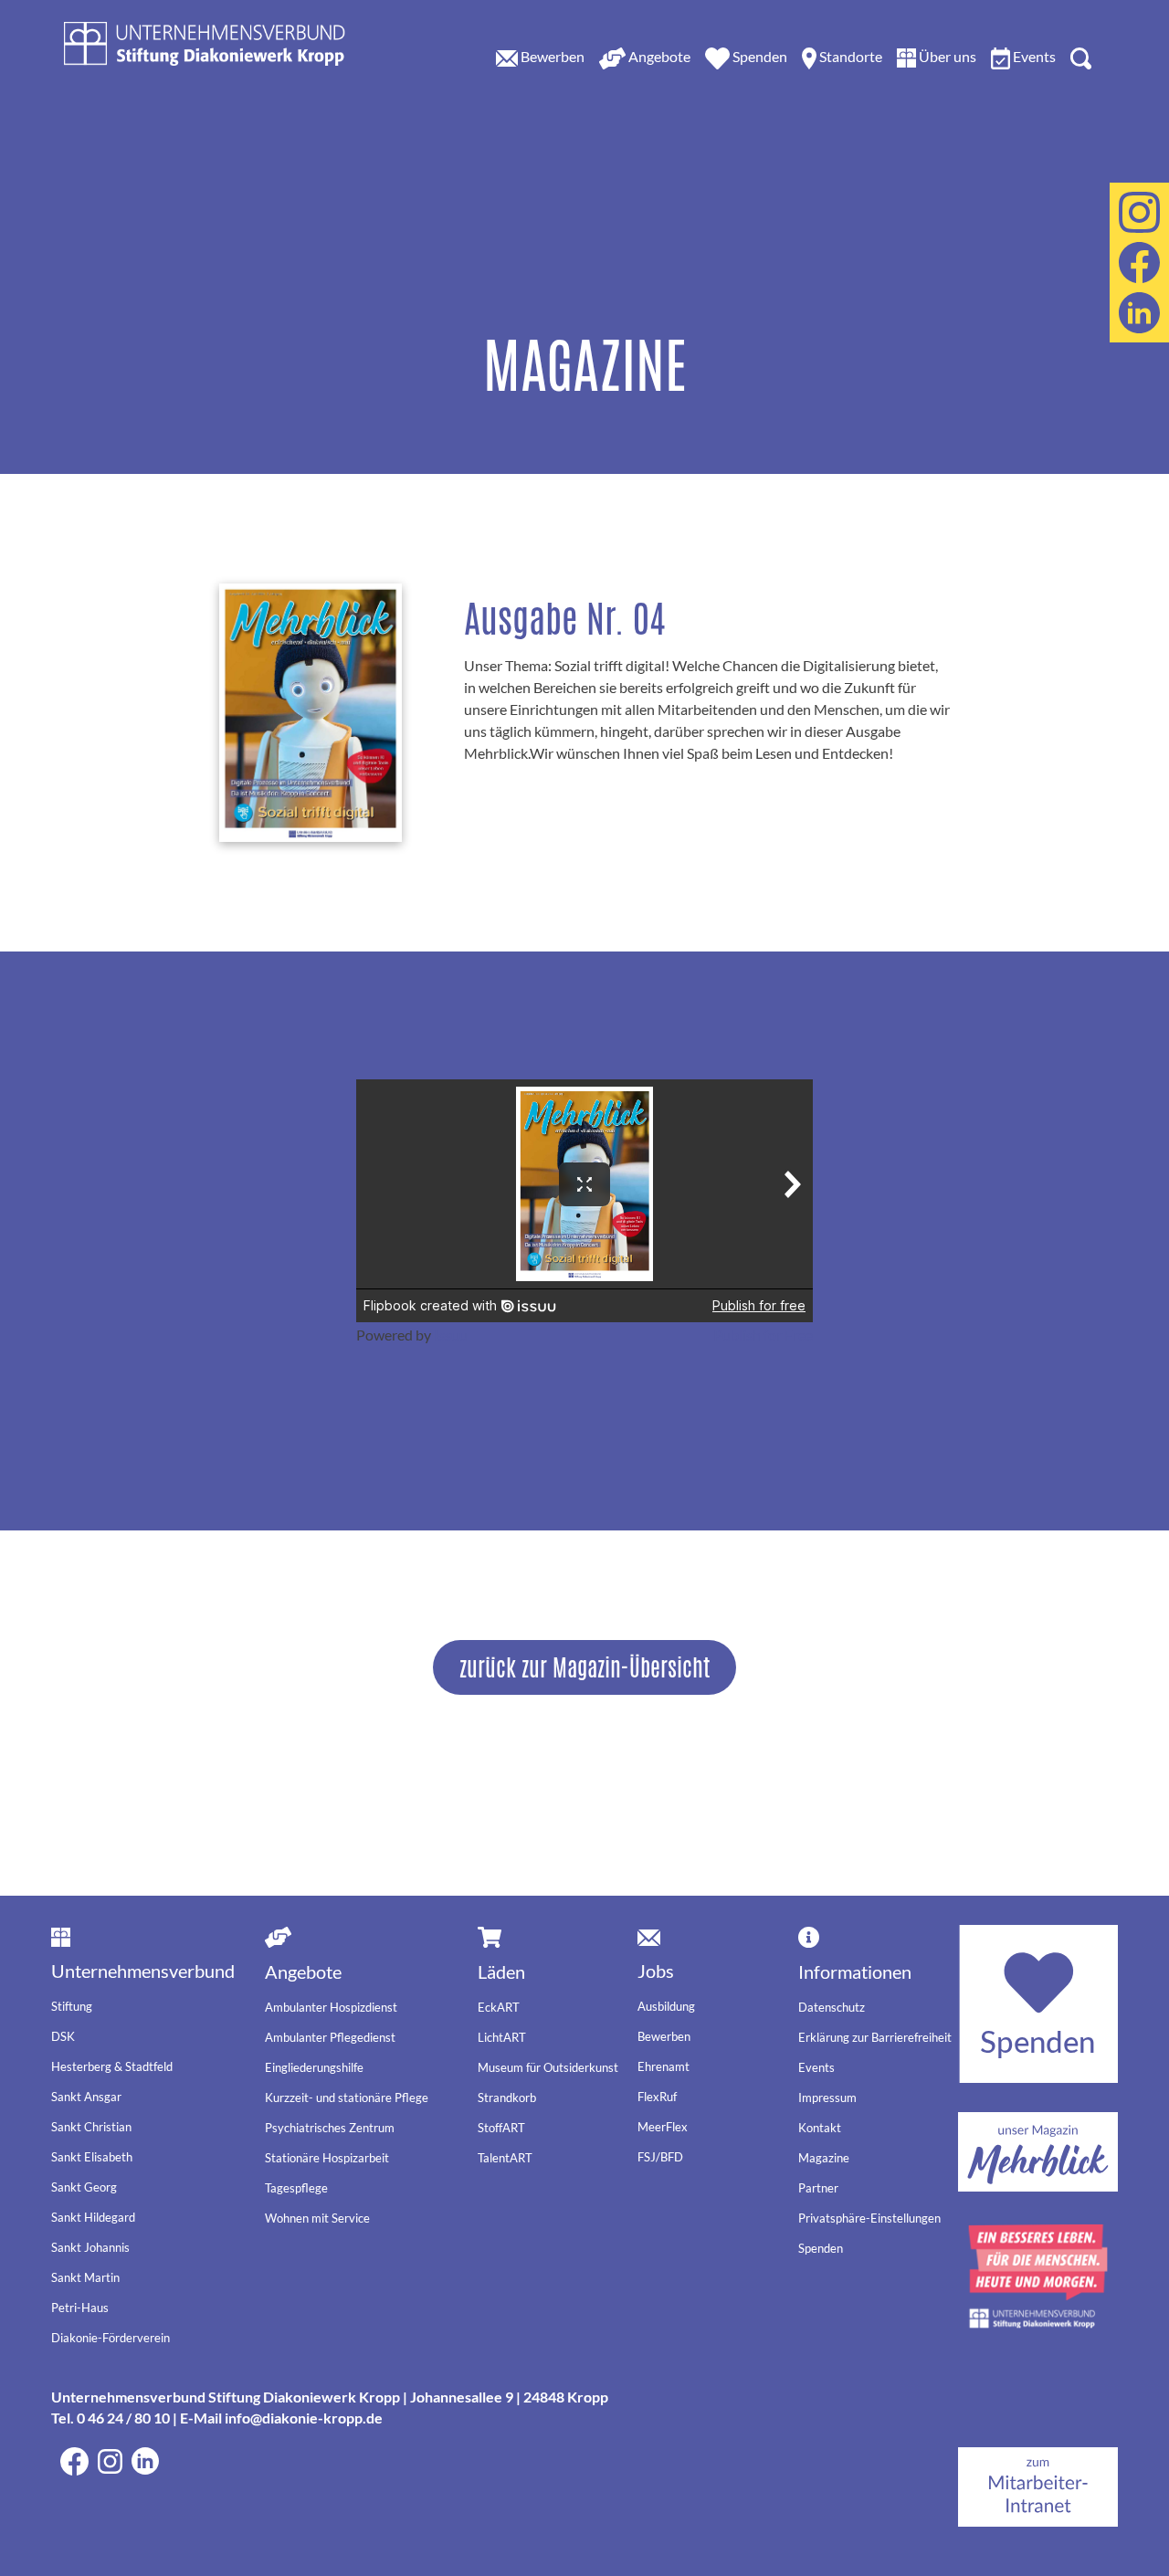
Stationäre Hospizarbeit (327, 2158)
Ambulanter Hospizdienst (331, 2007)
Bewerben (664, 2036)
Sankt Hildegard (93, 2217)
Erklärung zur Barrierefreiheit (875, 2037)
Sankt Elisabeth (92, 2157)
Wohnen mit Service (317, 2218)
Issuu (451, 1335)
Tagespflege (296, 2188)
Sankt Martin (85, 2277)
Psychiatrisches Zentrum (330, 2128)
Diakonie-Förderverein (111, 2338)
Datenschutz (832, 2007)
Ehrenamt (663, 2066)
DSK (63, 2036)
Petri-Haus (80, 2308)
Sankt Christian (91, 2127)
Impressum (827, 2098)
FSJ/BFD (660, 2157)
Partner (818, 2188)
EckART (499, 2007)
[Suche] (1081, 57)
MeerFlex (663, 2127)
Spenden (821, 2248)
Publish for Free (763, 1335)
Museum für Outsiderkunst (548, 2067)
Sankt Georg (84, 2187)
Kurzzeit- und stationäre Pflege (347, 2098)
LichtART (502, 2037)
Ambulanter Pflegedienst (330, 2037)
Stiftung (72, 2006)
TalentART (505, 2158)
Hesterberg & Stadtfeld (112, 2066)
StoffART (501, 2128)
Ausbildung (666, 2006)
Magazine (824, 2158)
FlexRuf (657, 2097)
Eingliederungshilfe (314, 2067)
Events (816, 2067)
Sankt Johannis (90, 2247)
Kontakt (820, 2128)
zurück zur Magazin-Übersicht (584, 1667)
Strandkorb (507, 2098)
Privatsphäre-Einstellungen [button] (869, 2218)
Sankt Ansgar (86, 2097)
